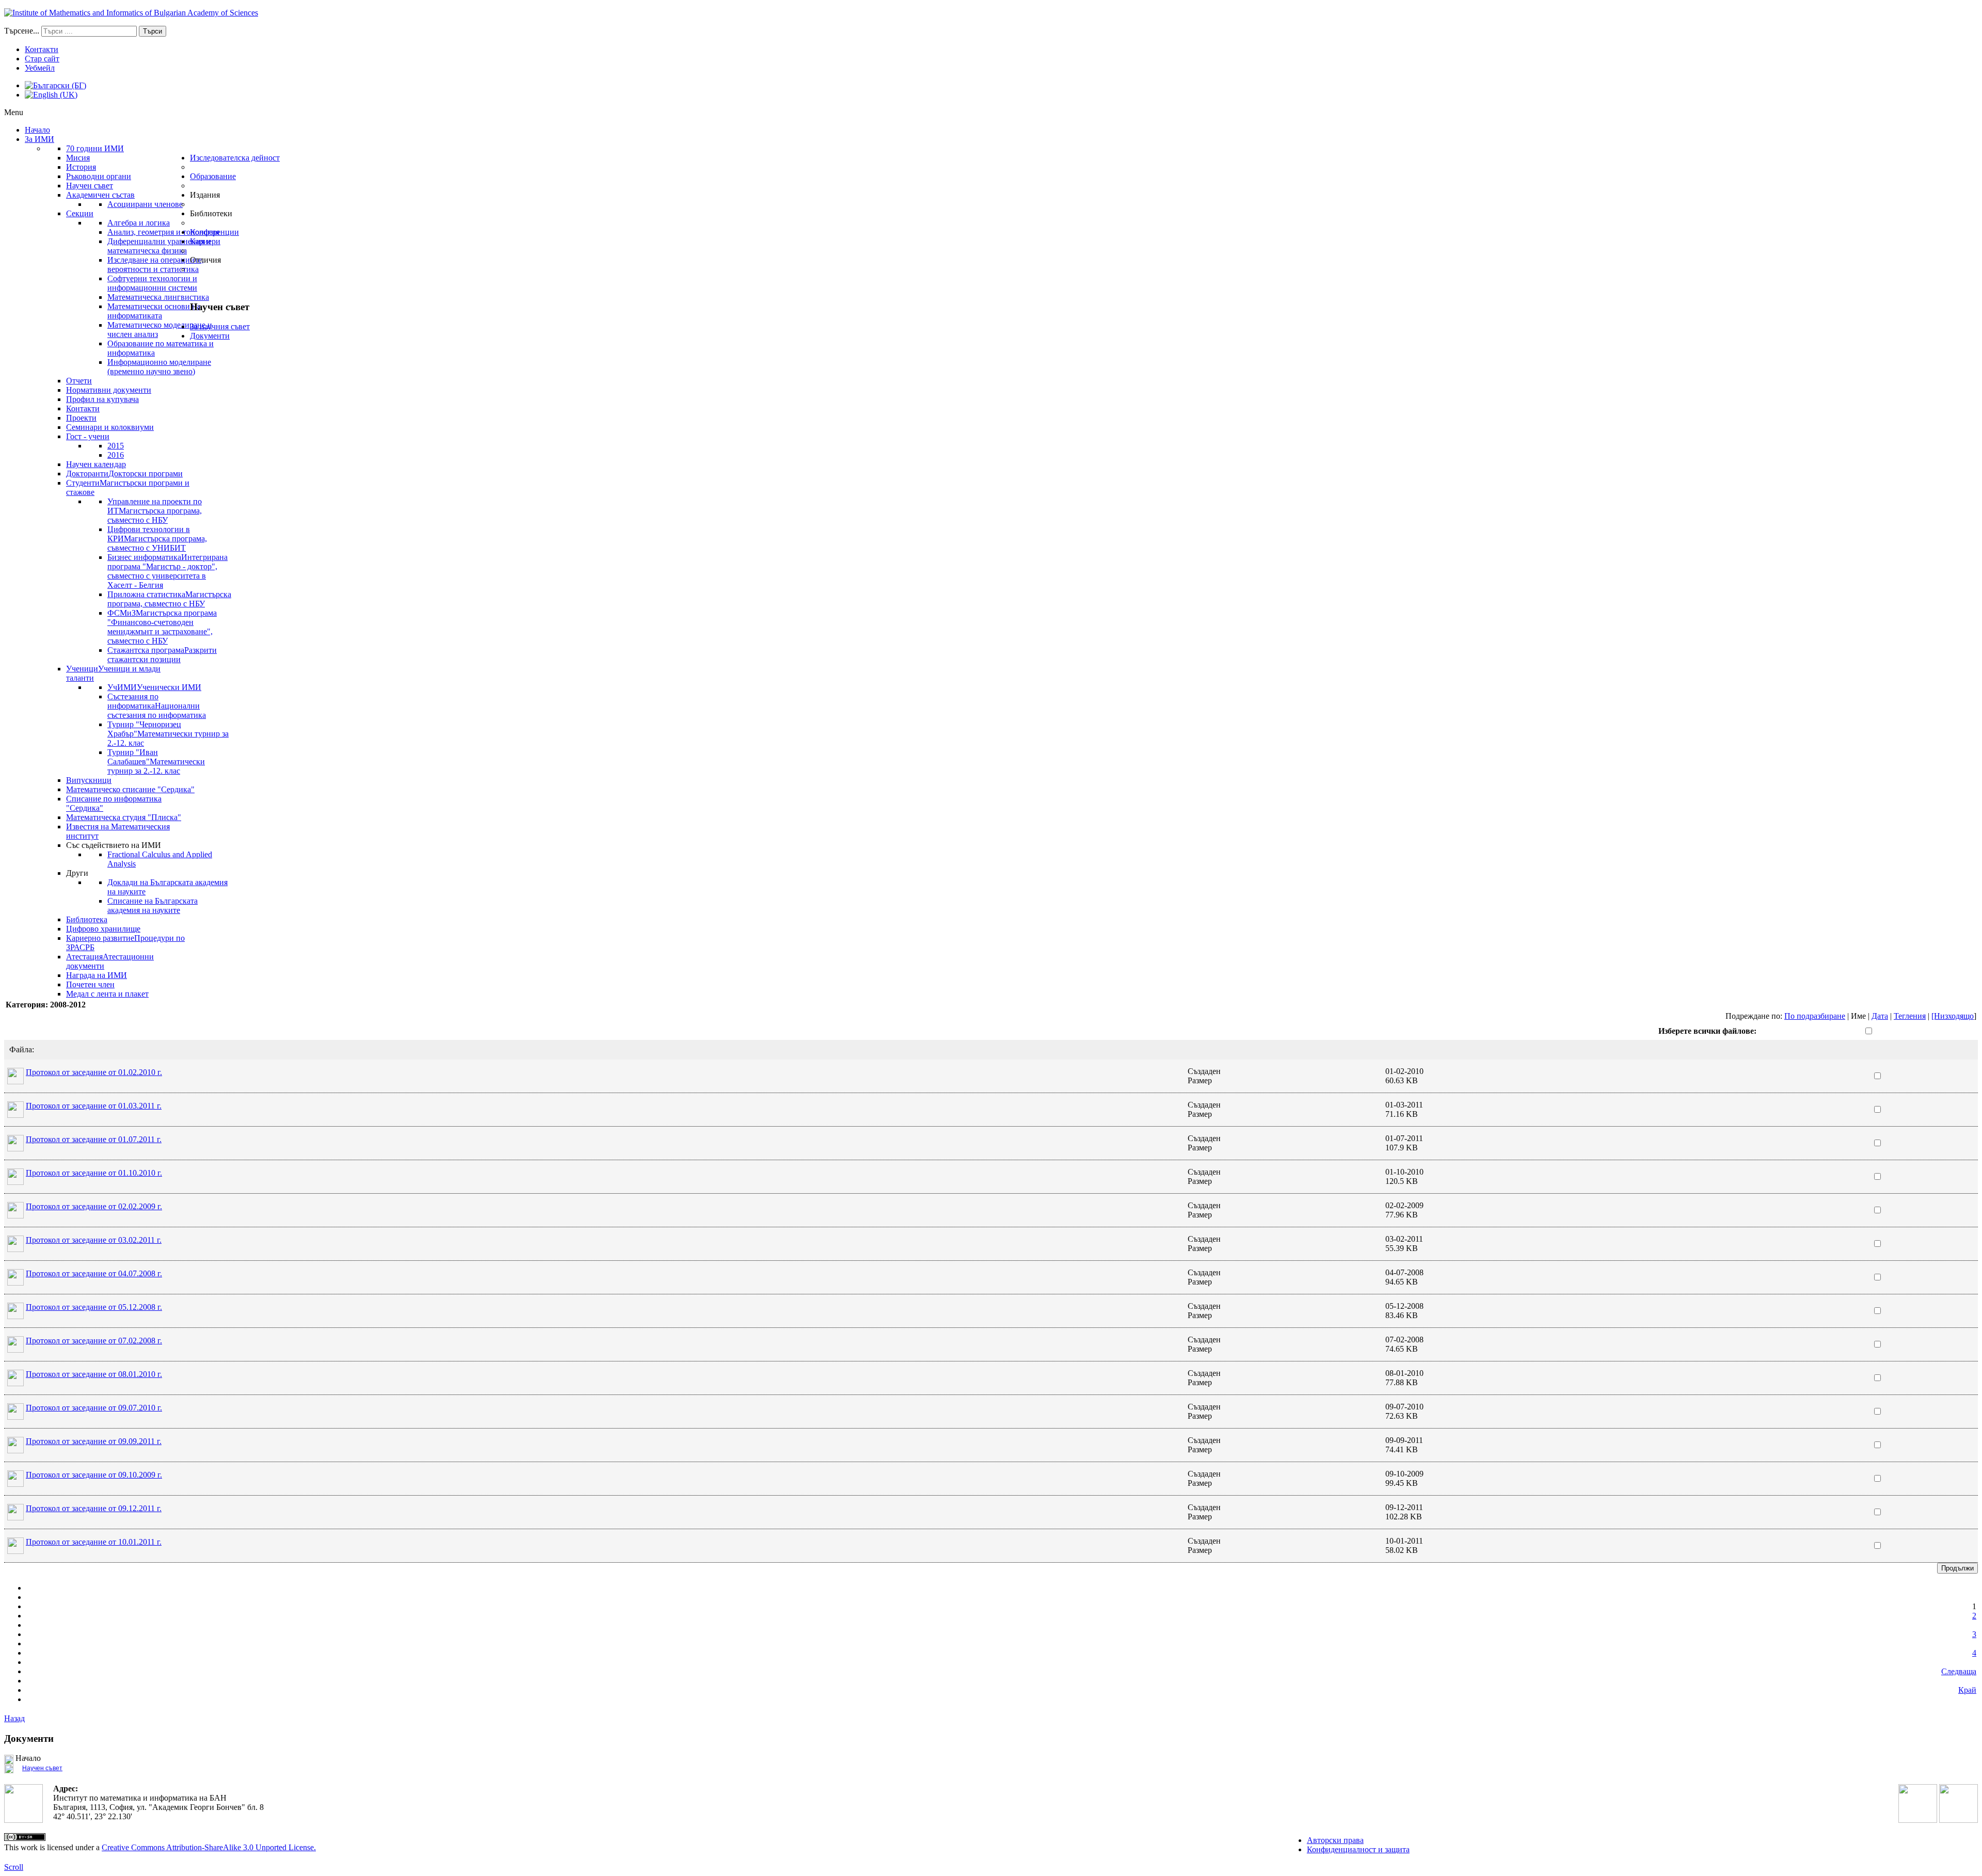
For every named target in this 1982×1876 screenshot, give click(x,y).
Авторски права (1335, 1840)
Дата (1880, 1016)
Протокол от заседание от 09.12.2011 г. (94, 1508)
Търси (153, 31)
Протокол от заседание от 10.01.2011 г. (94, 1542)
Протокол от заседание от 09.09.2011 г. (94, 1441)
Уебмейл (40, 68)
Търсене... (22, 31)
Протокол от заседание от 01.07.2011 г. (94, 1139)
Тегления (1910, 1016)
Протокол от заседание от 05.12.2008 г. (94, 1307)
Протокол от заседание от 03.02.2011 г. (94, 1240)
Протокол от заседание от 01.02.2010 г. (94, 1072)
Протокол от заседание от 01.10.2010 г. (94, 1173)
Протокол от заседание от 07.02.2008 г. (94, 1341)
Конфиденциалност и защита (1358, 1849)
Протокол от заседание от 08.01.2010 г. (94, 1374)
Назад (14, 1718)
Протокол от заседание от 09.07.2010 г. (94, 1408)
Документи (210, 336)
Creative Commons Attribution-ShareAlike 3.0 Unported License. (209, 1847)
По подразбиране (1815, 1016)
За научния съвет (220, 326)
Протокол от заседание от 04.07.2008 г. (94, 1273)
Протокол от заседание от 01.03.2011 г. (94, 1106)
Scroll (14, 1867)
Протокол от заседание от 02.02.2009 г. (94, 1206)
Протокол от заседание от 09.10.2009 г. (94, 1475)
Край (1967, 1690)
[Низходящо (1953, 1016)
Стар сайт (42, 59)
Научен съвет (42, 1768)
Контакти (42, 49)
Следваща (1959, 1671)
